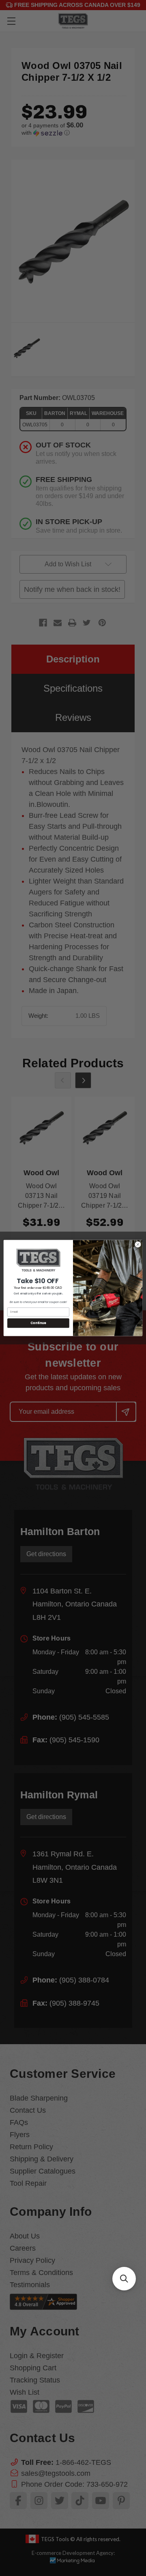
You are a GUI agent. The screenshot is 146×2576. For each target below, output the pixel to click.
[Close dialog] (138, 1244)
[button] (124, 2279)
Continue (38, 1323)
